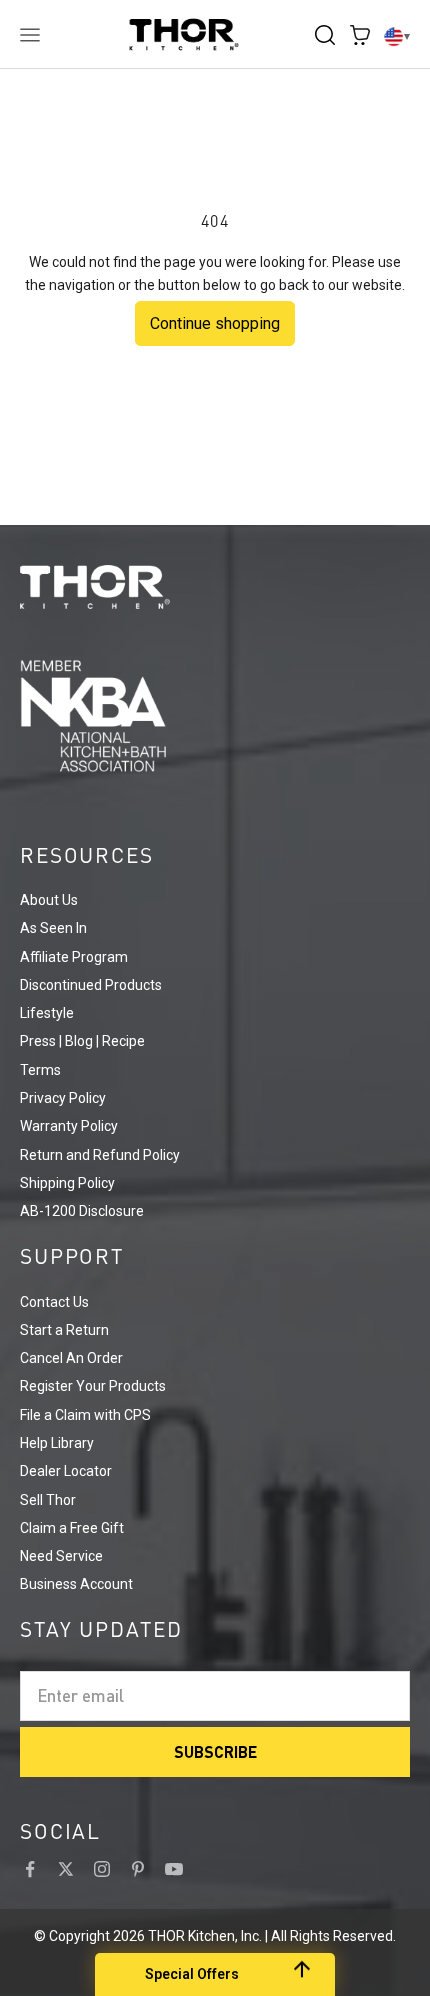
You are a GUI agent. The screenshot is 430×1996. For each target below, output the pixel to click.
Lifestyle (47, 1013)
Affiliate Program (74, 957)
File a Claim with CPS (85, 1415)
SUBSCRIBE (215, 1751)
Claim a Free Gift (72, 1528)
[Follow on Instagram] (102, 1869)
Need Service (61, 1556)
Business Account (76, 1584)
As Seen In (53, 928)
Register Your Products (93, 1386)
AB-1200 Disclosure (82, 1211)
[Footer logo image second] (215, 715)
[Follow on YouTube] (174, 1869)
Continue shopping (215, 323)
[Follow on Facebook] (30, 1869)
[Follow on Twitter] (66, 1869)
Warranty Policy (69, 1126)
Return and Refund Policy (100, 1155)
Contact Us (54, 1302)
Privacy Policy (63, 1098)
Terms (40, 1070)
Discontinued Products (91, 985)
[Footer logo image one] (215, 587)
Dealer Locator (66, 1471)
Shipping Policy (67, 1183)
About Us (49, 900)
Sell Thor (48, 1500)
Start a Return (64, 1330)
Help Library (57, 1443)
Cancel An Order (71, 1358)
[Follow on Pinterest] (138, 1869)
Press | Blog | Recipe (82, 1041)
